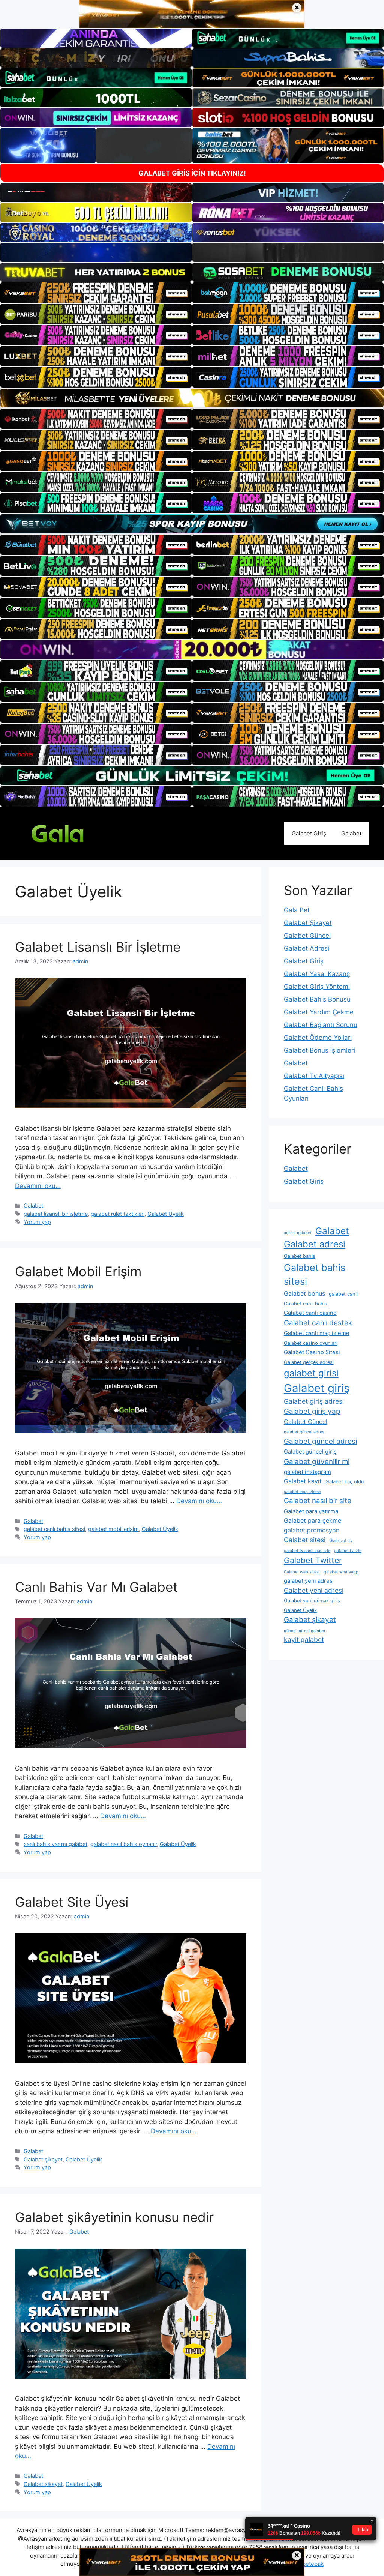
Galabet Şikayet (308, 923)
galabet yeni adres (308, 1581)
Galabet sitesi (305, 1540)
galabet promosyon (312, 1530)
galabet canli (343, 1294)
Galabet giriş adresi (314, 1401)
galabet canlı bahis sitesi (54, 1529)
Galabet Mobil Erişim (78, 1271)
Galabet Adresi (307, 948)
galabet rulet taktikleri (118, 1214)
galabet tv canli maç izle (307, 1551)
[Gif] (192, 398)
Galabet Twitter (313, 1560)
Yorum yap (37, 1222)
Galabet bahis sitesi (315, 1275)
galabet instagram (307, 1472)
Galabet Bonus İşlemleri (319, 1050)
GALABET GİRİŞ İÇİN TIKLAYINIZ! (192, 173)
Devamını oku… (38, 1186)
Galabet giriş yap (312, 1411)
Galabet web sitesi (302, 1572)
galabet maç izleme (302, 1492)
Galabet (351, 833)
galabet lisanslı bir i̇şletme (56, 1214)
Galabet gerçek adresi (309, 1362)
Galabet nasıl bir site (318, 1501)
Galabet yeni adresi (314, 1590)
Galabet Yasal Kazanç (317, 974)
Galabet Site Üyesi (72, 1902)
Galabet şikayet (43, 2159)
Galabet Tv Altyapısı (314, 1076)
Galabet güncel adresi (320, 1441)
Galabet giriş (317, 1388)
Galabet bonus (304, 1293)
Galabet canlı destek (318, 1323)
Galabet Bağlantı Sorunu (321, 1025)
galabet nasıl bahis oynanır (124, 1844)
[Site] (96, 293)
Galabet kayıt (303, 1481)
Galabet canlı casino (310, 1313)
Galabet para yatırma (311, 1511)
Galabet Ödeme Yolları (318, 1038)
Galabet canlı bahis (306, 1304)
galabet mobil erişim (113, 1529)
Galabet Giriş (309, 833)
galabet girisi (311, 1373)
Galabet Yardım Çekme (319, 1012)
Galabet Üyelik (166, 1214)
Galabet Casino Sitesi (312, 1352)
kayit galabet (304, 1639)
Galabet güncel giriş (310, 1452)
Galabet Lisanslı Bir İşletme (98, 947)
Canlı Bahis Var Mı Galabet (96, 1587)
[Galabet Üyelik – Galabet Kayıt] (71, 833)
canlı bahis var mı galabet (55, 1844)
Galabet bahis (300, 1256)
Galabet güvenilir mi (317, 1462)
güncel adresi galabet (305, 1631)
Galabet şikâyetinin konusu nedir (114, 2217)
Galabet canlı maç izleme (317, 1333)
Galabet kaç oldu (345, 1482)
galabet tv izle (348, 1551)
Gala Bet (297, 910)
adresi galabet (298, 1233)
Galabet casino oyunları (311, 1343)
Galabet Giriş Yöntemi (317, 987)
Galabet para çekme (313, 1520)
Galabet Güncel (307, 936)
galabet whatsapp (341, 1572)
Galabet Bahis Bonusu (317, 999)
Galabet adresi (315, 1244)
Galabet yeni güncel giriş (312, 1600)
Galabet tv (341, 1540)
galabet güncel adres (304, 1432)
